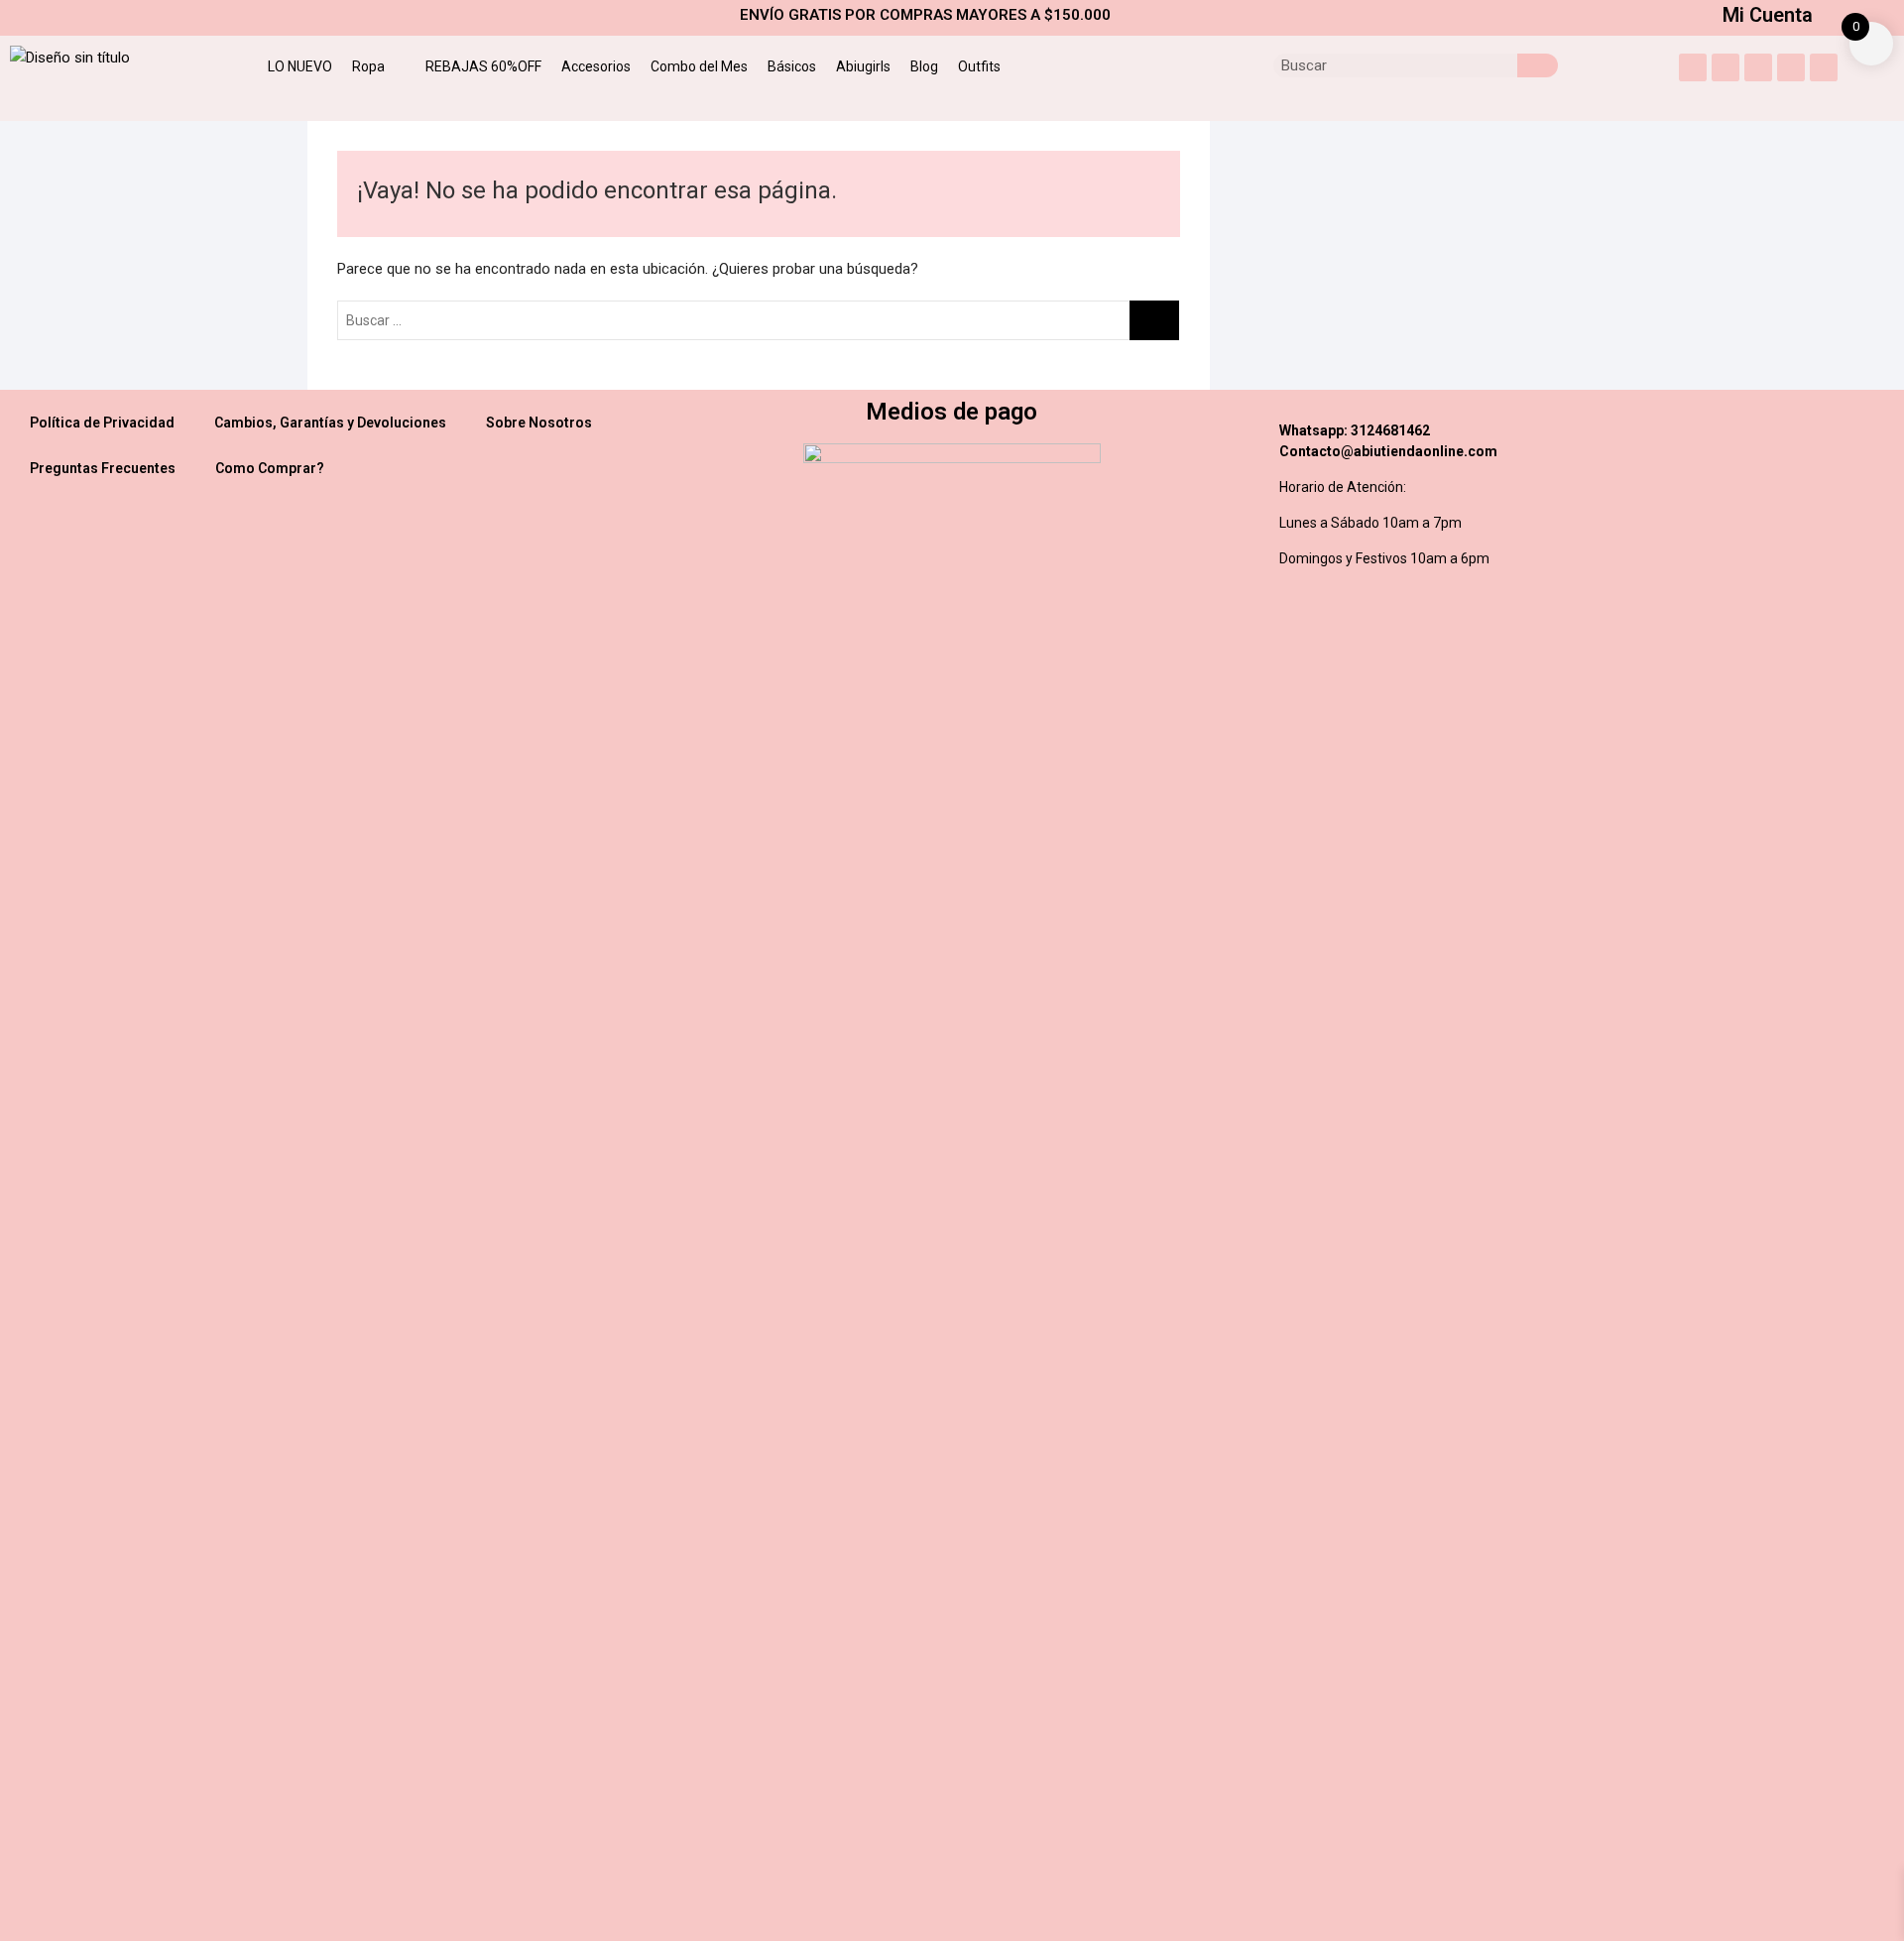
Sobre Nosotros (539, 423)
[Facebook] (1758, 67)
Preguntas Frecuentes (103, 468)
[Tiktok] (1824, 67)
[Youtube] (1725, 67)
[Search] (1538, 65)
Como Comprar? (270, 468)
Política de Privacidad (102, 423)
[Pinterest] (1791, 67)
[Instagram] (1693, 67)
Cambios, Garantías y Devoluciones (330, 423)
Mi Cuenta (1768, 15)
